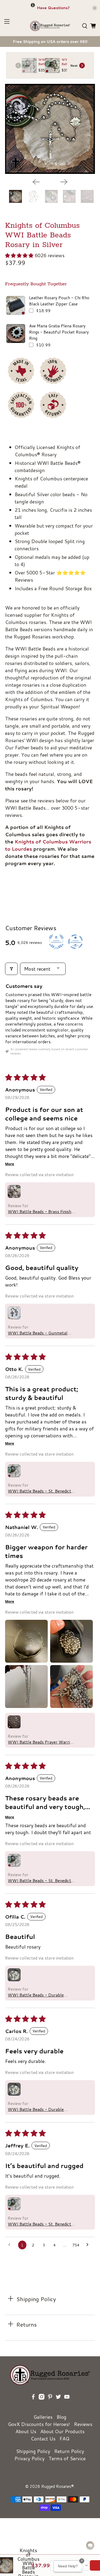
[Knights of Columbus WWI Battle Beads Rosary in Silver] (50, 129)
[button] (19, 255)
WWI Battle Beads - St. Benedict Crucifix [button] (39, 1491)
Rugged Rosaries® (58, 2486)
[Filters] (11, 969)
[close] (95, 8)
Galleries (43, 2417)
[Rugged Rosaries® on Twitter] (58, 2404)
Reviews (83, 2424)
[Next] (64, 182)
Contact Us (43, 2439)
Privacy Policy (29, 2458)
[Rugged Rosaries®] (50, 26)
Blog (61, 2417)
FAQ (64, 2439)
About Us (26, 2431)
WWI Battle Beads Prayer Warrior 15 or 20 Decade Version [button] (41, 1742)
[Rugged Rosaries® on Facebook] (33, 2404)
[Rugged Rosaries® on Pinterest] (50, 2404)
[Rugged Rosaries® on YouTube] (67, 2404)
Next (74, 66)
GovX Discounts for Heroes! (39, 2424)
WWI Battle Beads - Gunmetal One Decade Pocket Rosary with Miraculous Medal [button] (39, 1333)
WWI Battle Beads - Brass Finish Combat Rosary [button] (39, 1212)
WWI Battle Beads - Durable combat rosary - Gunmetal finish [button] (39, 1995)
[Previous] (36, 182)
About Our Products (62, 2431)
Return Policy (69, 2451)
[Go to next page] (89, 2245)
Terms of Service (67, 2458)
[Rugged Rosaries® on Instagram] (42, 2404)
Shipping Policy (33, 2451)
